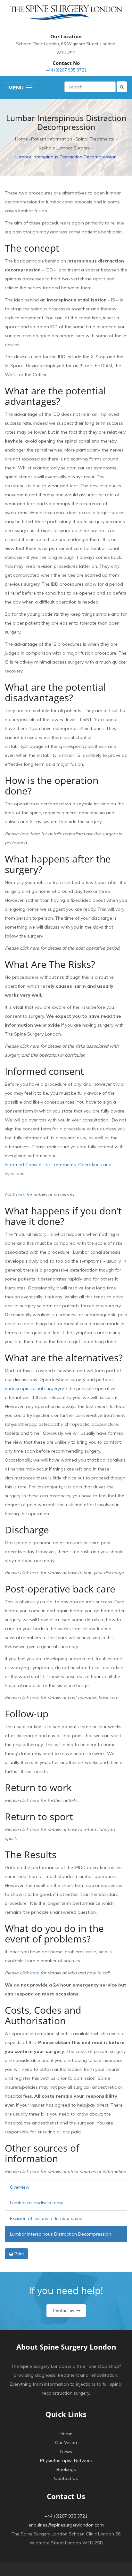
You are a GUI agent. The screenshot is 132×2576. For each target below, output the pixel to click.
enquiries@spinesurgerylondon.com (66, 2525)
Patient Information (52, 139)
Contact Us (66, 2478)
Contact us (64, 2311)
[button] (20, 88)
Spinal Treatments (95, 139)
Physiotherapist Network (66, 2460)
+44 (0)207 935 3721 (66, 70)
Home (21, 139)
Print (19, 2254)
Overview (20, 2187)
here (25, 834)
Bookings (66, 2469)
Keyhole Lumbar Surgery (64, 148)
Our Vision (66, 2443)
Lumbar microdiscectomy (37, 2203)
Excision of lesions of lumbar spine (46, 2218)
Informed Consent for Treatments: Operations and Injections (58, 1169)
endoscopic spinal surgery (32, 1388)
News (66, 2451)
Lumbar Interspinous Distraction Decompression (61, 2234)
